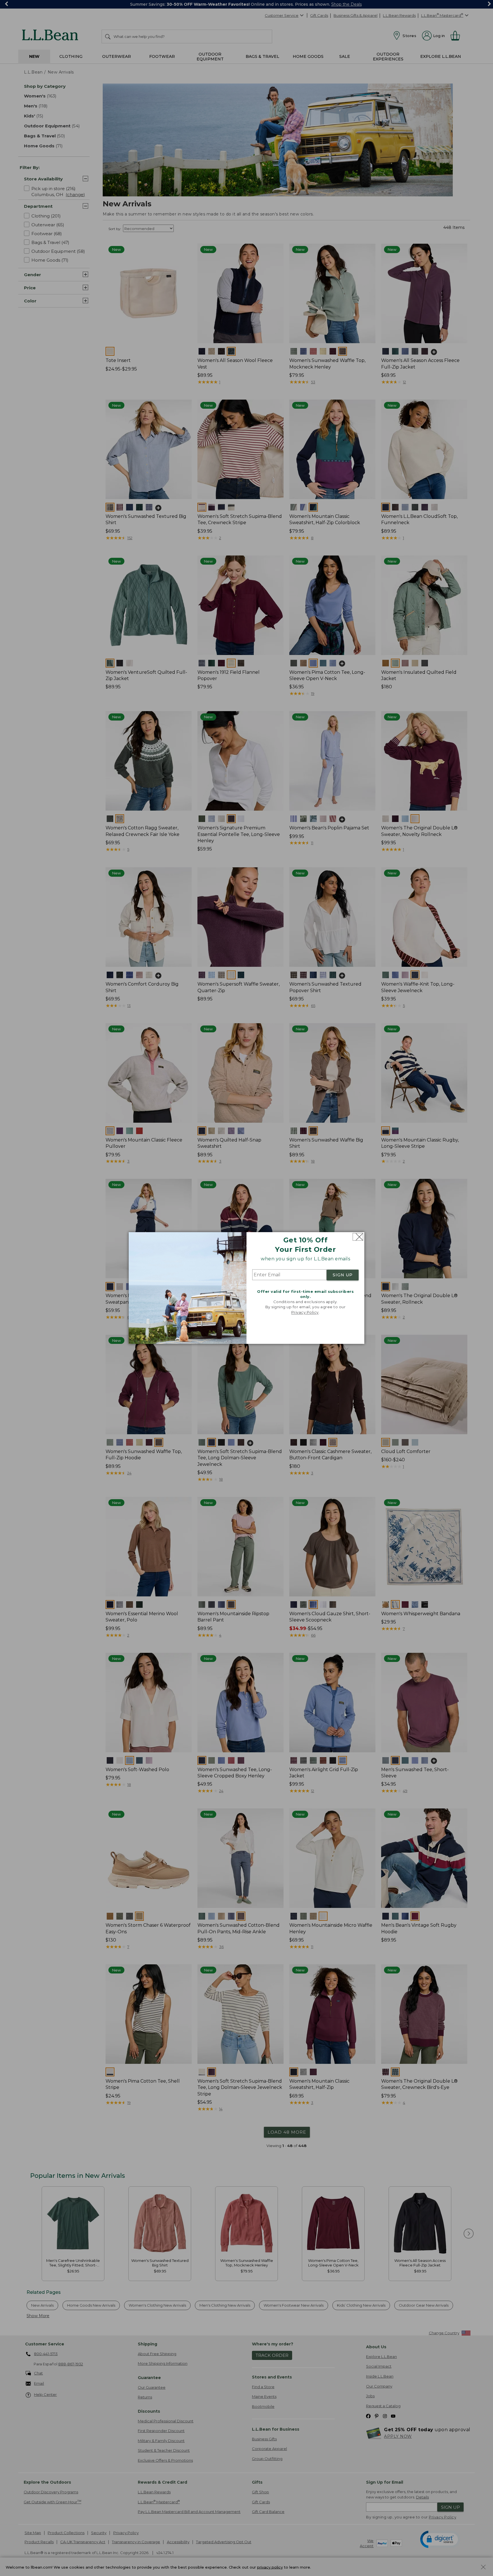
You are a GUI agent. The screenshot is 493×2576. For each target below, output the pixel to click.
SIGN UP (343, 1275)
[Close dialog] (358, 1237)
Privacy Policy (305, 1312)
